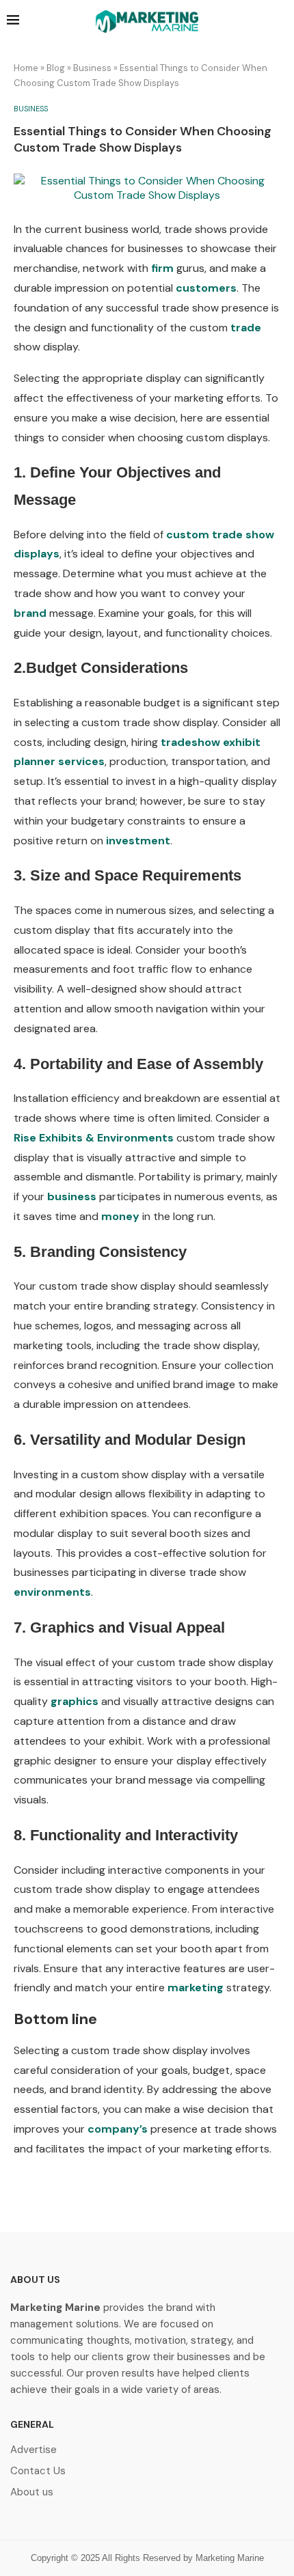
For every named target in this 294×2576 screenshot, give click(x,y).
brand (30, 613)
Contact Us (38, 2471)
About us (32, 2492)
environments (52, 1592)
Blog (56, 68)
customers (206, 288)
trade (246, 328)
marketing (196, 1988)
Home (26, 68)
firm (162, 268)
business (72, 1196)
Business (92, 68)
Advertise (34, 2450)
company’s (118, 2129)
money (120, 1216)
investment (138, 841)
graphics (75, 1701)
